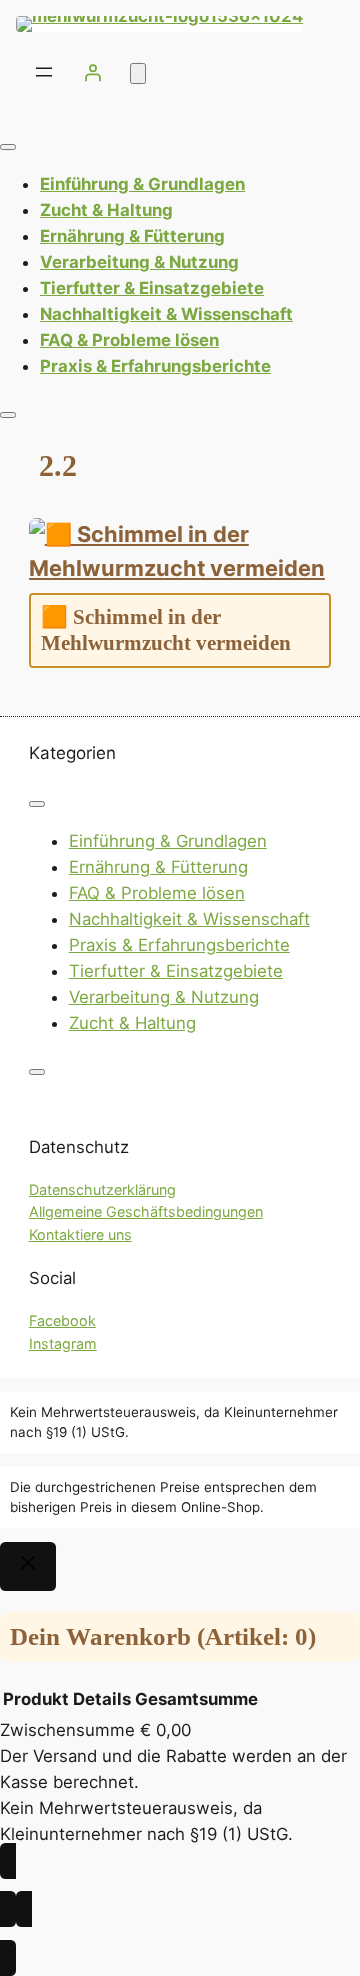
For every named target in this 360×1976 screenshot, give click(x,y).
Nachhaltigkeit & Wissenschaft (166, 314)
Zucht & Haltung (106, 210)
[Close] (8, 415)
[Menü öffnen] (44, 72)
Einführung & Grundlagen (142, 184)
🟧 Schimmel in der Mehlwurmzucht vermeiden (166, 630)
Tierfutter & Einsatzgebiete (152, 288)
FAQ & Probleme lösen (129, 340)
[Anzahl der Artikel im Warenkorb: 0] (138, 73)
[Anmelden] (93, 72)
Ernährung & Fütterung (132, 236)
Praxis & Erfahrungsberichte (155, 366)
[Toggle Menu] (8, 147)
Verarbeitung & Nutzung (139, 262)
